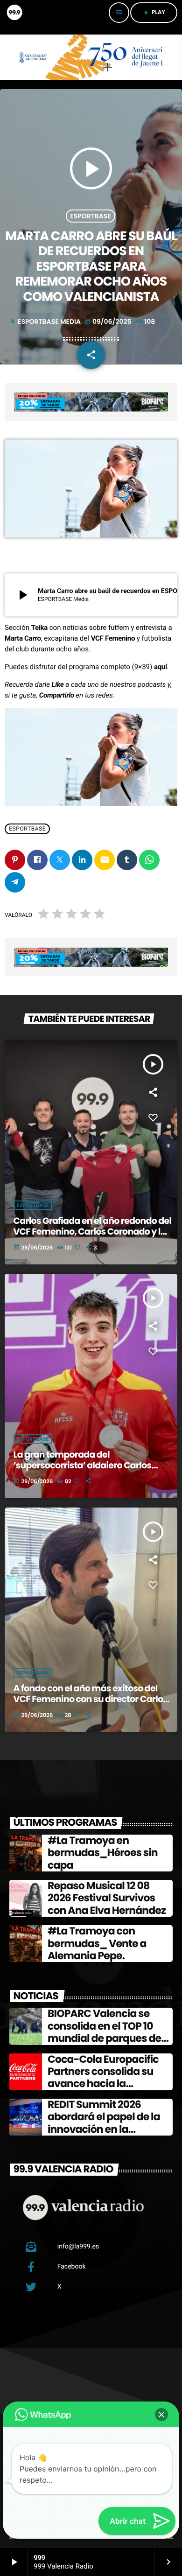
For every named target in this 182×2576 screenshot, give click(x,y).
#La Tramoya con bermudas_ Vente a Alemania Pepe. (97, 1943)
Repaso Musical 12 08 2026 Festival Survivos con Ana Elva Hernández (107, 1898)
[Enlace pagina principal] (14, 13)
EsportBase (91, 216)
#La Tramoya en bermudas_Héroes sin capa (103, 1853)
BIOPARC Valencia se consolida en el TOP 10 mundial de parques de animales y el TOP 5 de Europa (104, 2038)
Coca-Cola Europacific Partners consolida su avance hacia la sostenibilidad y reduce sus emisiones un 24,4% (105, 2084)
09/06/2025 (109, 321)
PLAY (154, 12)
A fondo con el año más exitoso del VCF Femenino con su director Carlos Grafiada (91, 1699)
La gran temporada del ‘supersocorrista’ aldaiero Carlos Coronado (83, 1465)
